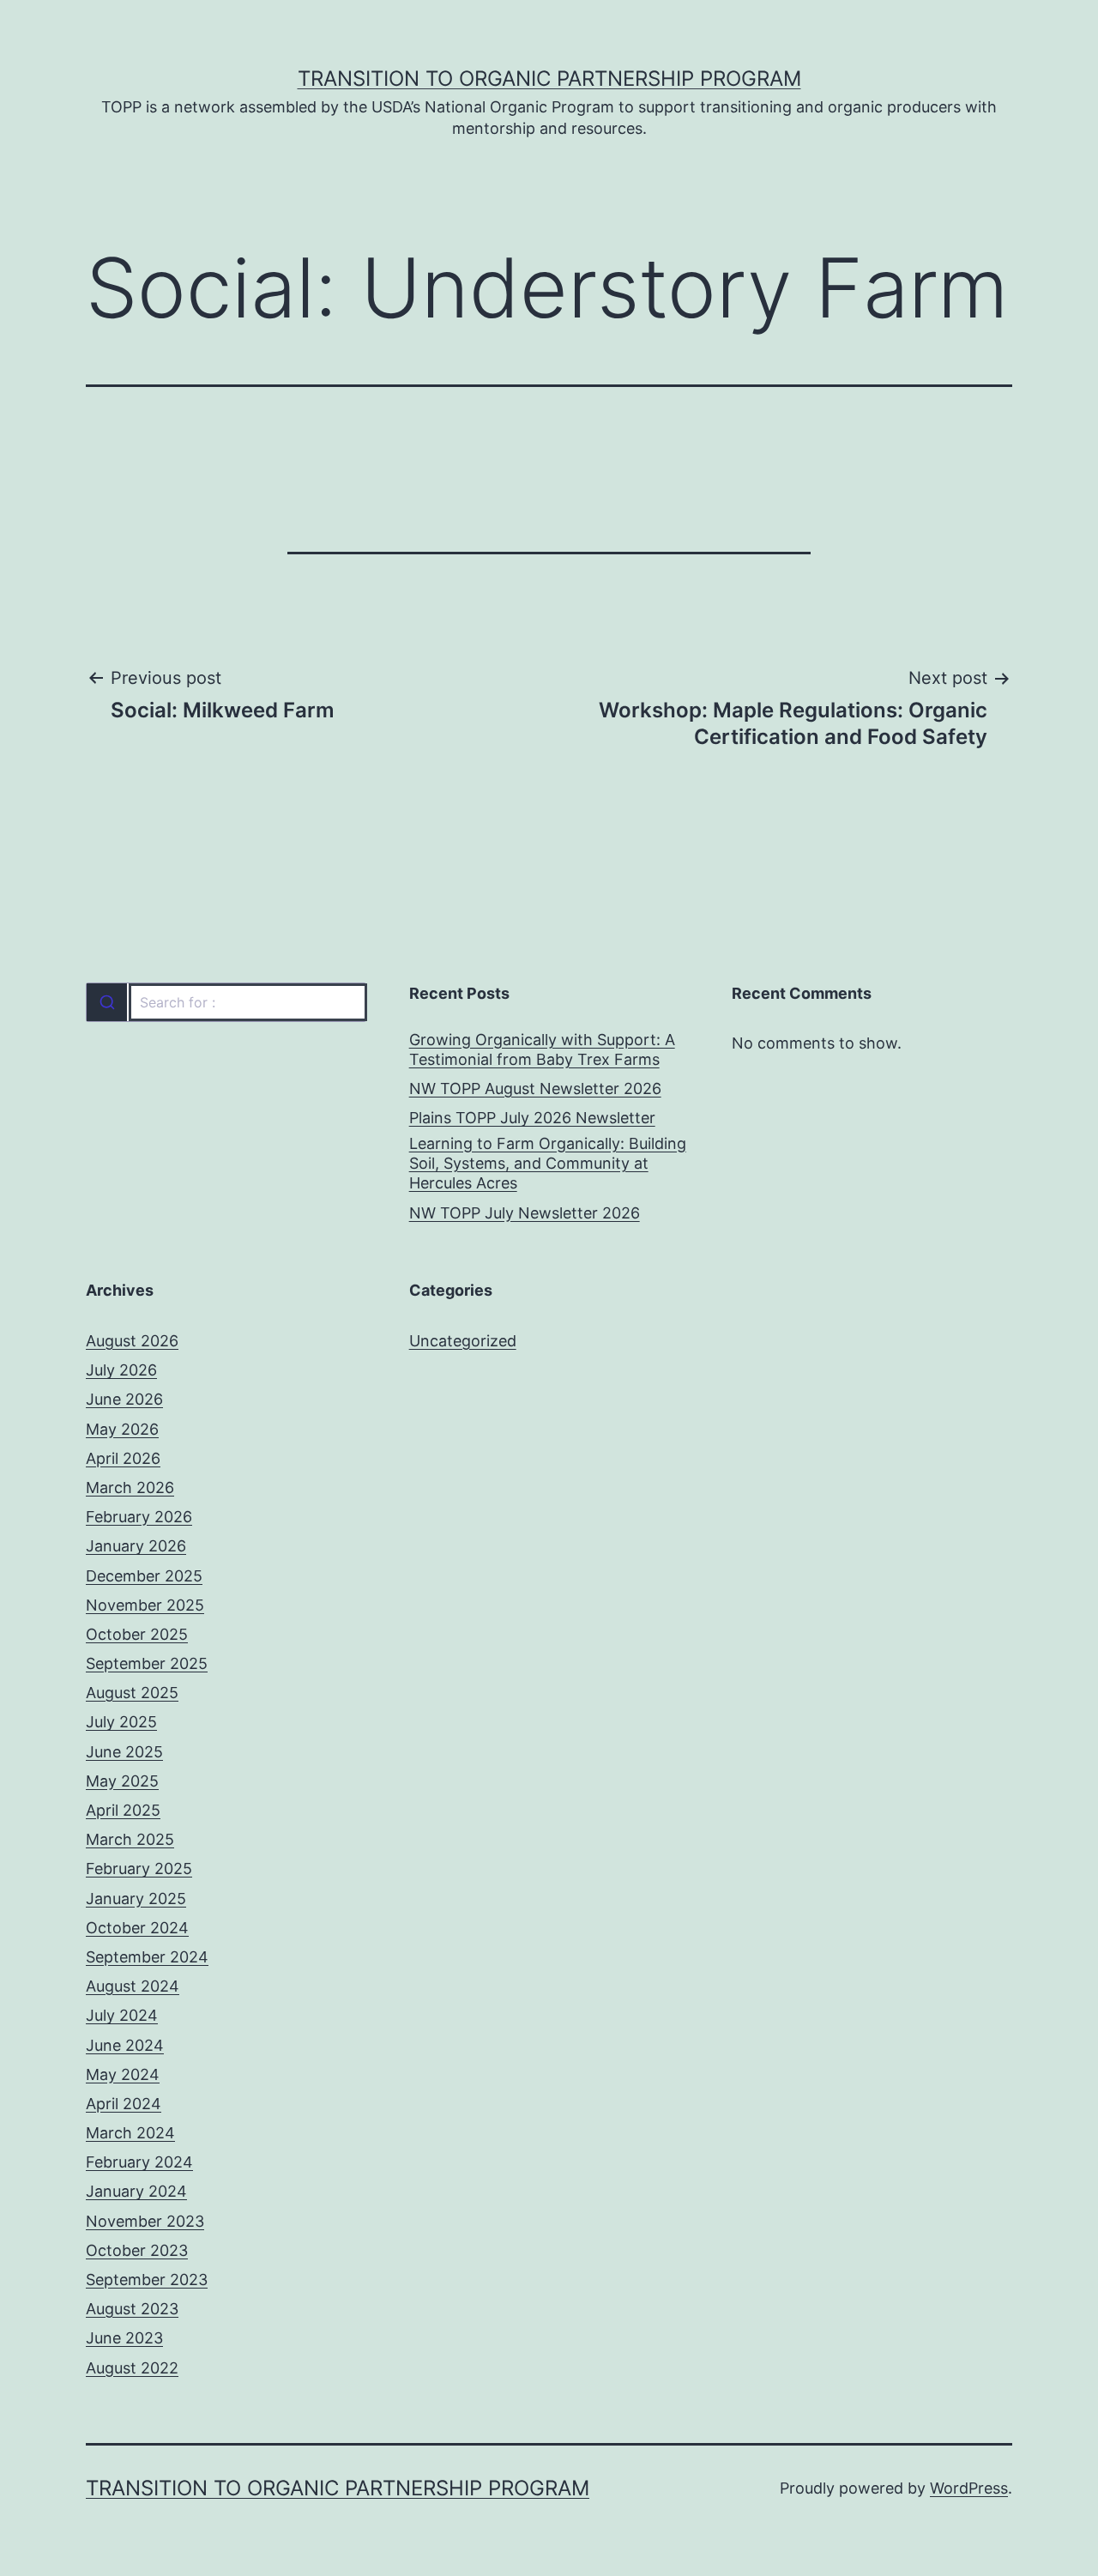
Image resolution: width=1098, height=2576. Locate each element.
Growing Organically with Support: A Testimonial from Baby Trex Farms (542, 1049)
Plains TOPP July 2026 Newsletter (532, 1118)
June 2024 (125, 2045)
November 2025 (145, 1605)
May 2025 (122, 1781)
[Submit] (107, 1002)
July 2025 (121, 1722)
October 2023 (137, 2250)
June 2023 (124, 2338)
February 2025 (139, 1869)
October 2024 (137, 1928)
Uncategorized (463, 1341)
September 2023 (147, 2280)
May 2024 (123, 2074)
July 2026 (121, 1370)
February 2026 (139, 1517)
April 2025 (123, 1810)
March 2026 (130, 1488)
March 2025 (130, 1839)
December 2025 (144, 1576)
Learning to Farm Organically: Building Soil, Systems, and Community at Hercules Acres (548, 1164)
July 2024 (122, 2015)
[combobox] (226, 1002)
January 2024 (136, 2191)
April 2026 (123, 1458)
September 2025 (147, 1663)
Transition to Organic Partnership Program (549, 79)
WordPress (969, 2488)
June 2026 (124, 1399)
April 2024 (124, 2104)
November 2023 (145, 2221)
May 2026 (122, 1429)
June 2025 (124, 1752)
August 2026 (132, 1341)
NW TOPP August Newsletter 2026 (535, 1088)
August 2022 (132, 2368)
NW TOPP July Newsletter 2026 (525, 1213)
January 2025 (136, 1899)
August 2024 (133, 1986)
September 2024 (147, 1957)
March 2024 (130, 2133)
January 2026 (136, 1546)
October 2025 (137, 1634)
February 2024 (139, 2162)
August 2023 (132, 2309)
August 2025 (132, 1693)
